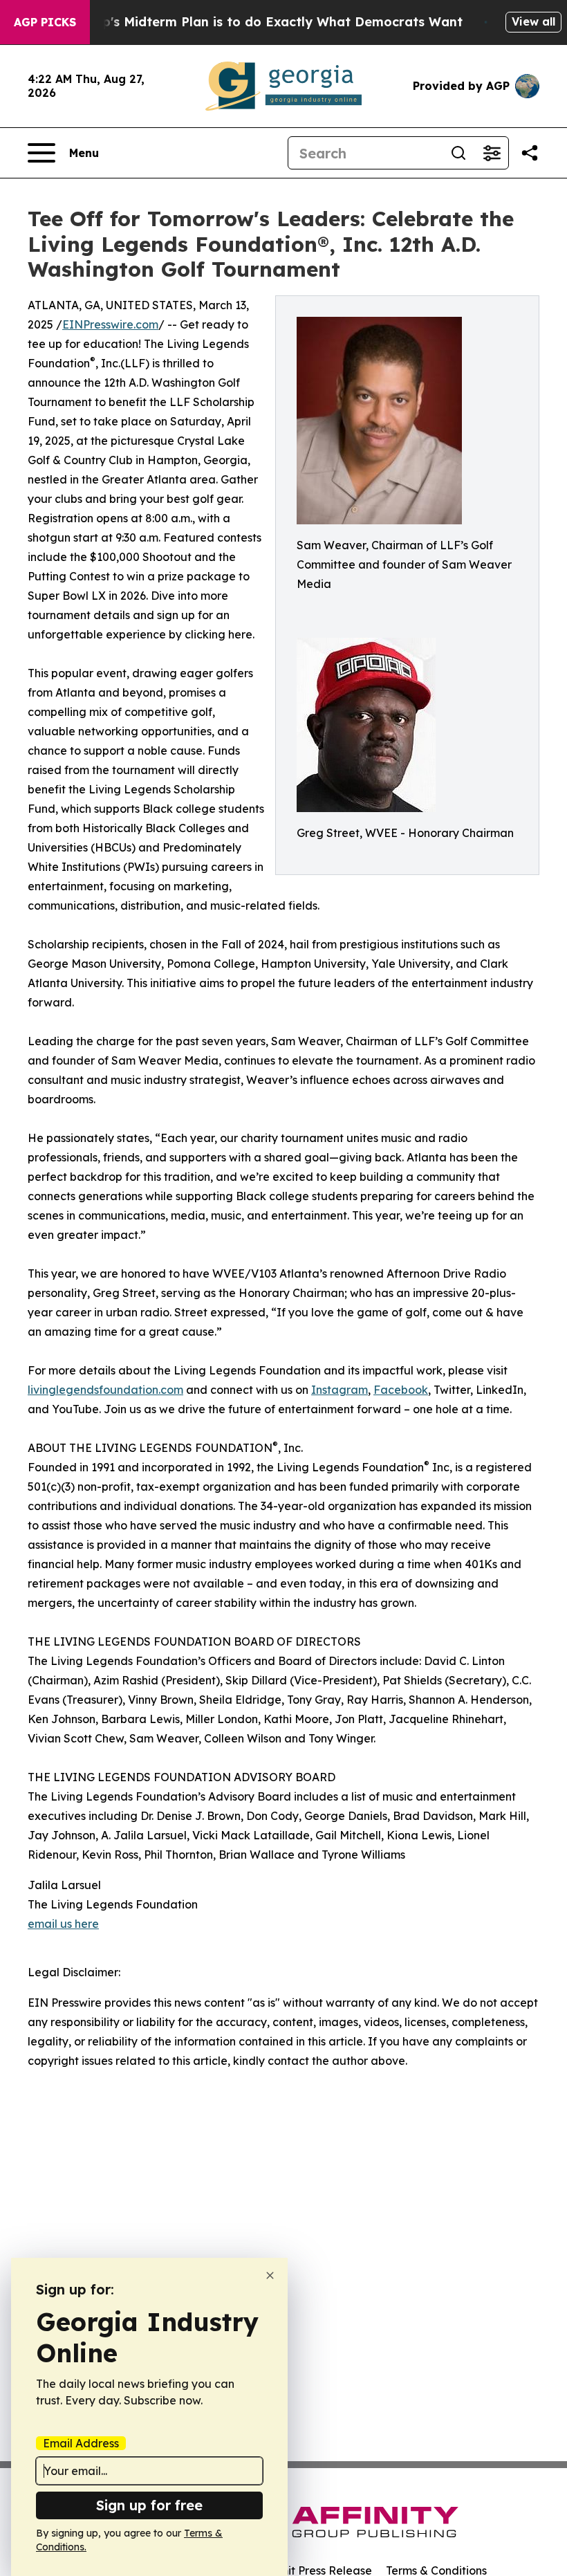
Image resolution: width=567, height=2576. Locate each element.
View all (533, 21)
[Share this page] (530, 153)
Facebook (401, 1390)
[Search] (458, 153)
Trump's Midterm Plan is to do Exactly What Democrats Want (266, 22)
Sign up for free (149, 2505)
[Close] (270, 2275)
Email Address (81, 2443)
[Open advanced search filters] (492, 153)
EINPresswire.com (110, 324)
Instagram (340, 1390)
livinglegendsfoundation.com (105, 1390)
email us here (63, 1924)
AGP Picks (45, 22)
